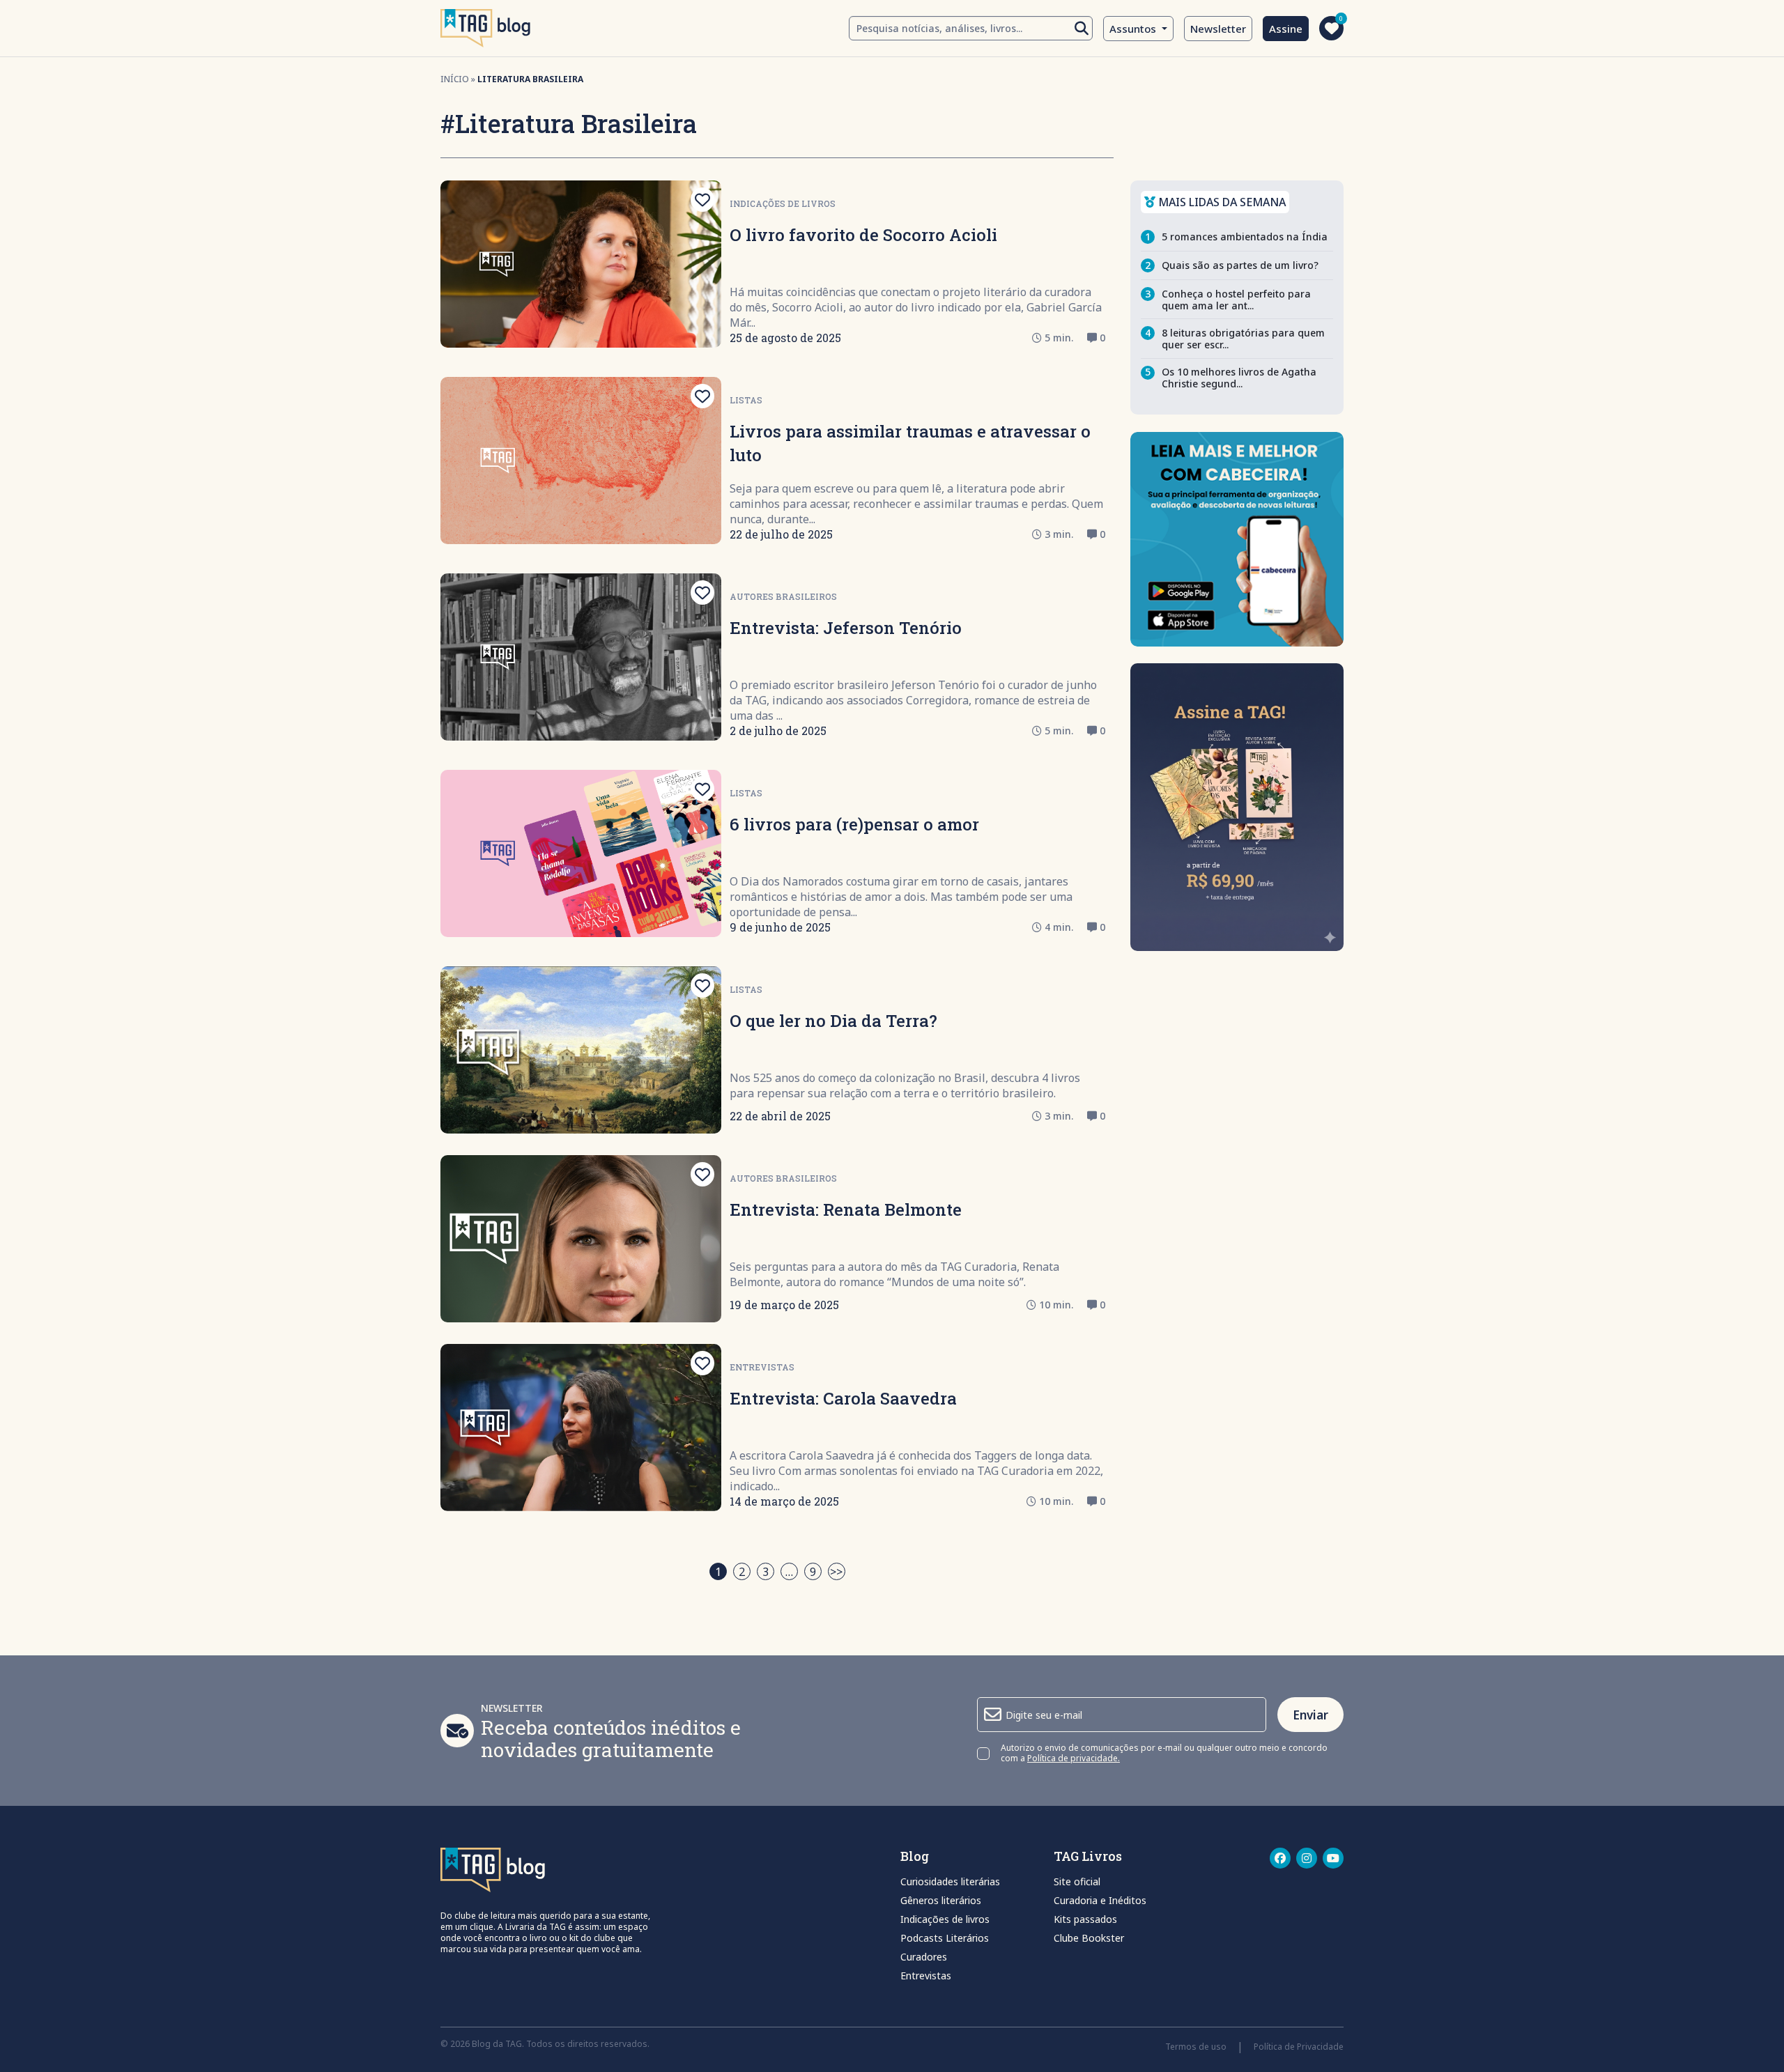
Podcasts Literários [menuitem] (945, 1938)
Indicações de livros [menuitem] (945, 1919)
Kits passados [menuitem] (1085, 1919)
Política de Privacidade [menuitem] (1299, 2047)
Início (455, 79)
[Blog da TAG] (485, 28)
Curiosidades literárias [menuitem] (950, 1881)
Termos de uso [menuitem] (1196, 2047)
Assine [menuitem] (1286, 29)
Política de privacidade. (1074, 1758)
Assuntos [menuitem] (1134, 29)
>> (836, 1572)
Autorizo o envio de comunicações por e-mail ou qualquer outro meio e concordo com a (1164, 1754)
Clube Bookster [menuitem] (1089, 1938)
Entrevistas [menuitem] (926, 1976)
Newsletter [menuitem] (1218, 29)
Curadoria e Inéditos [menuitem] (1100, 1900)
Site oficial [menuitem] (1077, 1881)
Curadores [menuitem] (924, 1957)
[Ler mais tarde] (702, 200)
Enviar (1310, 1715)
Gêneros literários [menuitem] (941, 1900)
